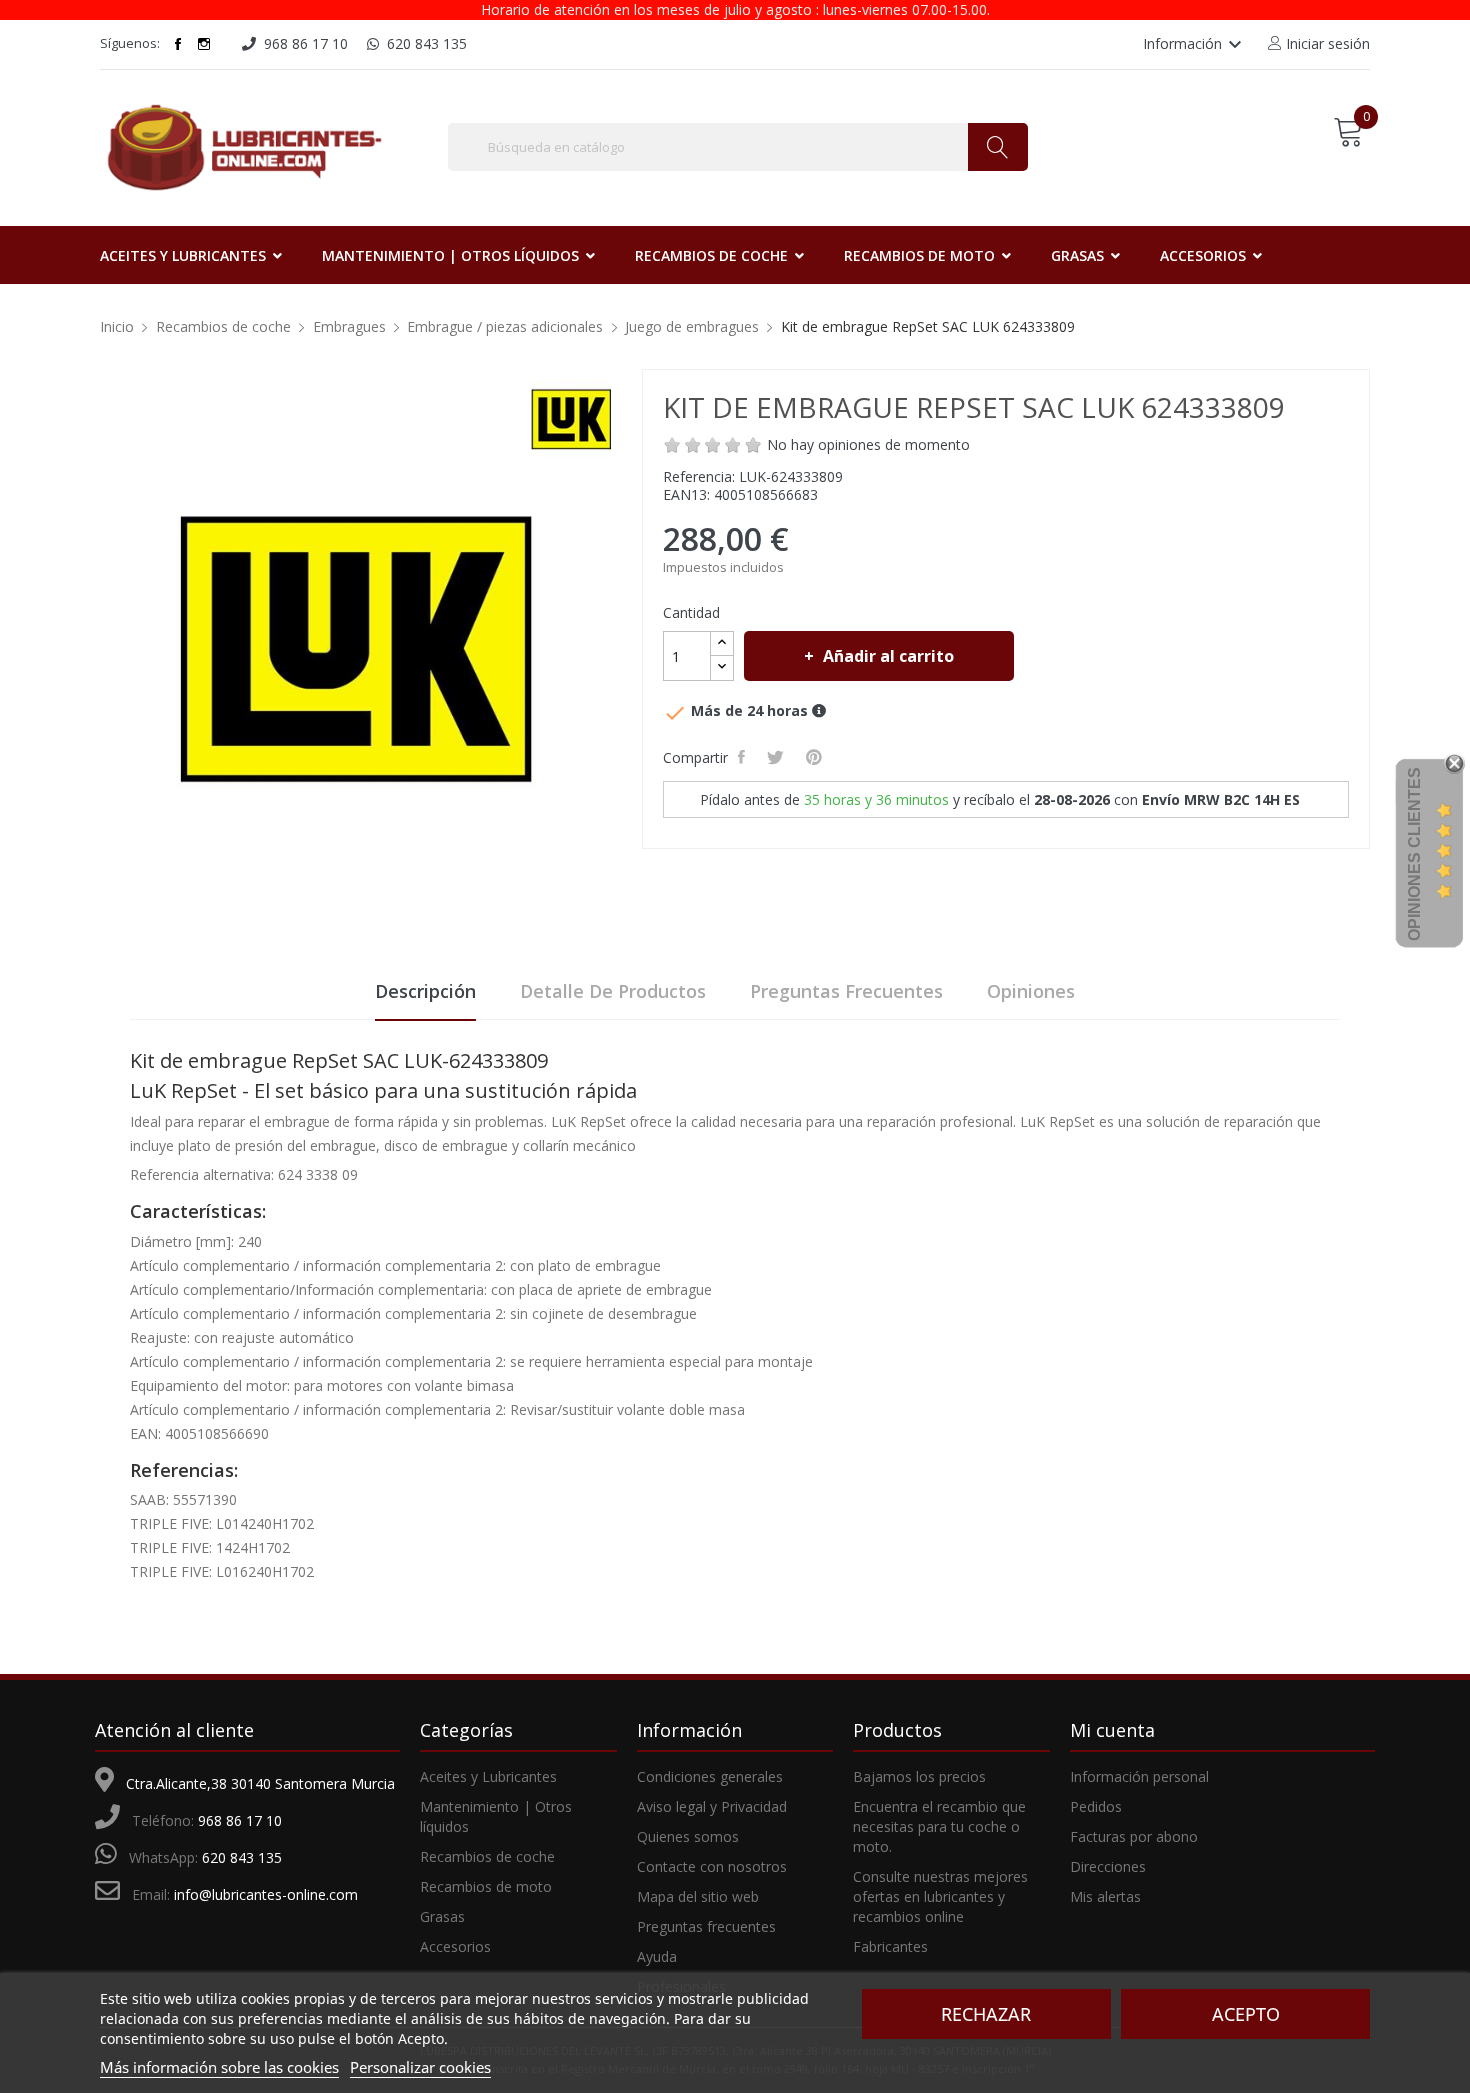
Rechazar (986, 2014)
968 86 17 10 (240, 1820)
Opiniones (1031, 991)
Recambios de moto (486, 1886)
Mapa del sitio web (698, 1896)
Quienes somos (688, 1836)
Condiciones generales (710, 1776)
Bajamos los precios (919, 1776)
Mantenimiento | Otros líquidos (496, 1816)
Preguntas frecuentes (846, 991)
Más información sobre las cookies (219, 2067)
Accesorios (455, 1946)
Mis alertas (1105, 1896)
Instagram (204, 44)
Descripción (425, 991)
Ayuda (657, 1956)
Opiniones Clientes (1414, 854)
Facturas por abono (1134, 1836)
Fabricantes (890, 1946)
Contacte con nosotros (712, 1866)
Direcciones (1108, 1866)
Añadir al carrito (888, 656)
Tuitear (778, 757)
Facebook (178, 44)
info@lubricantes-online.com (266, 1894)
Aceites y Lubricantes (488, 1776)
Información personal (1139, 1776)
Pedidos (1096, 1806)
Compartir (744, 757)
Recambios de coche (487, 1856)
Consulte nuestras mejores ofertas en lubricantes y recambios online (940, 1896)
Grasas (442, 1916)
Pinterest (817, 757)
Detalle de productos (613, 991)
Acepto (1246, 2014)
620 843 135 (242, 1857)
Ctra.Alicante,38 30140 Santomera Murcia (260, 1783)
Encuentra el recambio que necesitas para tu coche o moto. (939, 1826)
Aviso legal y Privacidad (712, 1806)
